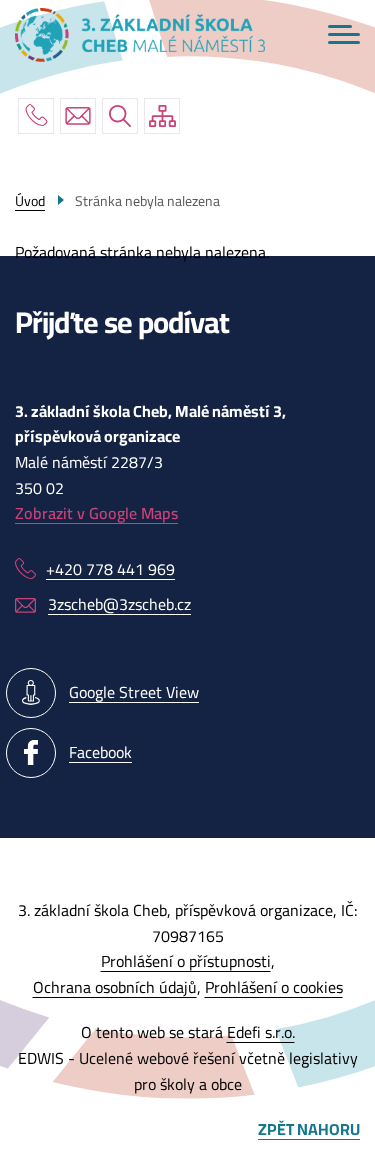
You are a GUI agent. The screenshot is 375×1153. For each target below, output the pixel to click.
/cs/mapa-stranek (162, 116)
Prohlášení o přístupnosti (186, 961)
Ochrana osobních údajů (115, 987)
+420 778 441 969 (36, 116)
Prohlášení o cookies (274, 987)
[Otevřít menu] (344, 34)
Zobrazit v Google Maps (96, 513)
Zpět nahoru (309, 1130)
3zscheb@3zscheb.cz (78, 116)
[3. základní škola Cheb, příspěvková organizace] (140, 35)
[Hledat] (120, 116)
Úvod (30, 201)
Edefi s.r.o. (261, 1032)
